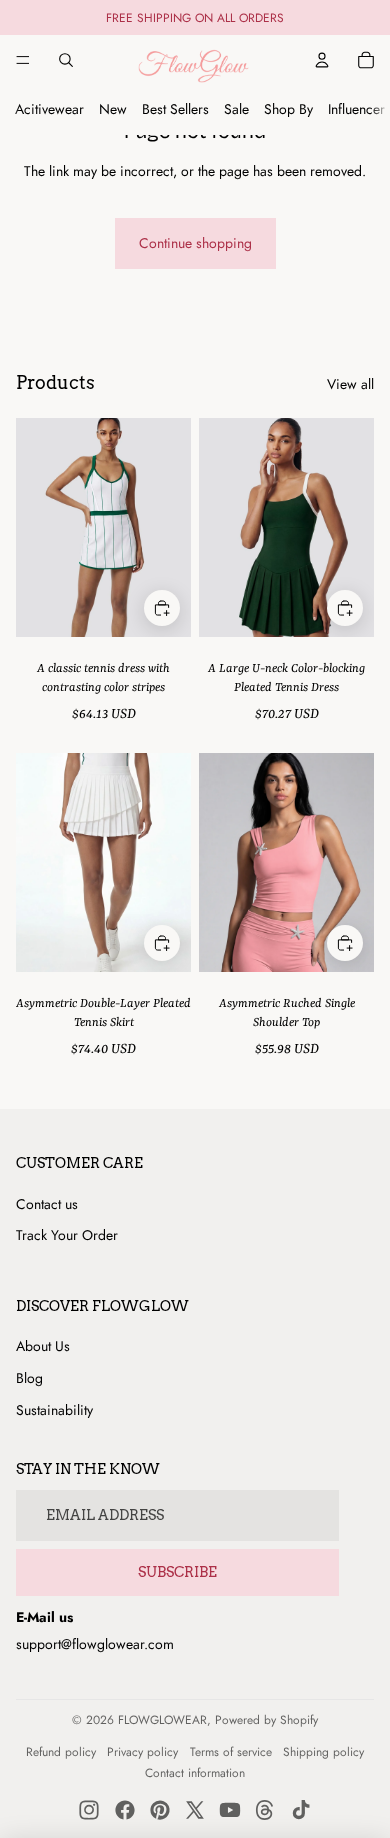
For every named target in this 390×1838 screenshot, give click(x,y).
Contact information (195, 1773)
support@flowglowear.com (95, 1644)
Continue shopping (195, 243)
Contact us (47, 1204)
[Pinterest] (160, 1810)
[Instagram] (89, 1810)
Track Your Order (67, 1235)
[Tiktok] (301, 1810)
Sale (236, 109)
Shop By (288, 109)
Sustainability (54, 1410)
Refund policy (61, 1752)
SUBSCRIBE (177, 1572)
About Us (43, 1346)
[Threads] (265, 1810)
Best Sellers (175, 109)
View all (350, 384)
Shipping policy (323, 1752)
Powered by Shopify (266, 1720)
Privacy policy (142, 1752)
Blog (29, 1378)
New (113, 109)
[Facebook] (125, 1810)
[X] (195, 1810)
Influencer (356, 109)
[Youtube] (230, 1810)
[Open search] (66, 60)
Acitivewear (49, 109)
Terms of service (231, 1752)
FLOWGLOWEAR (162, 1720)
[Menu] (23, 60)
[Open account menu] (322, 60)
